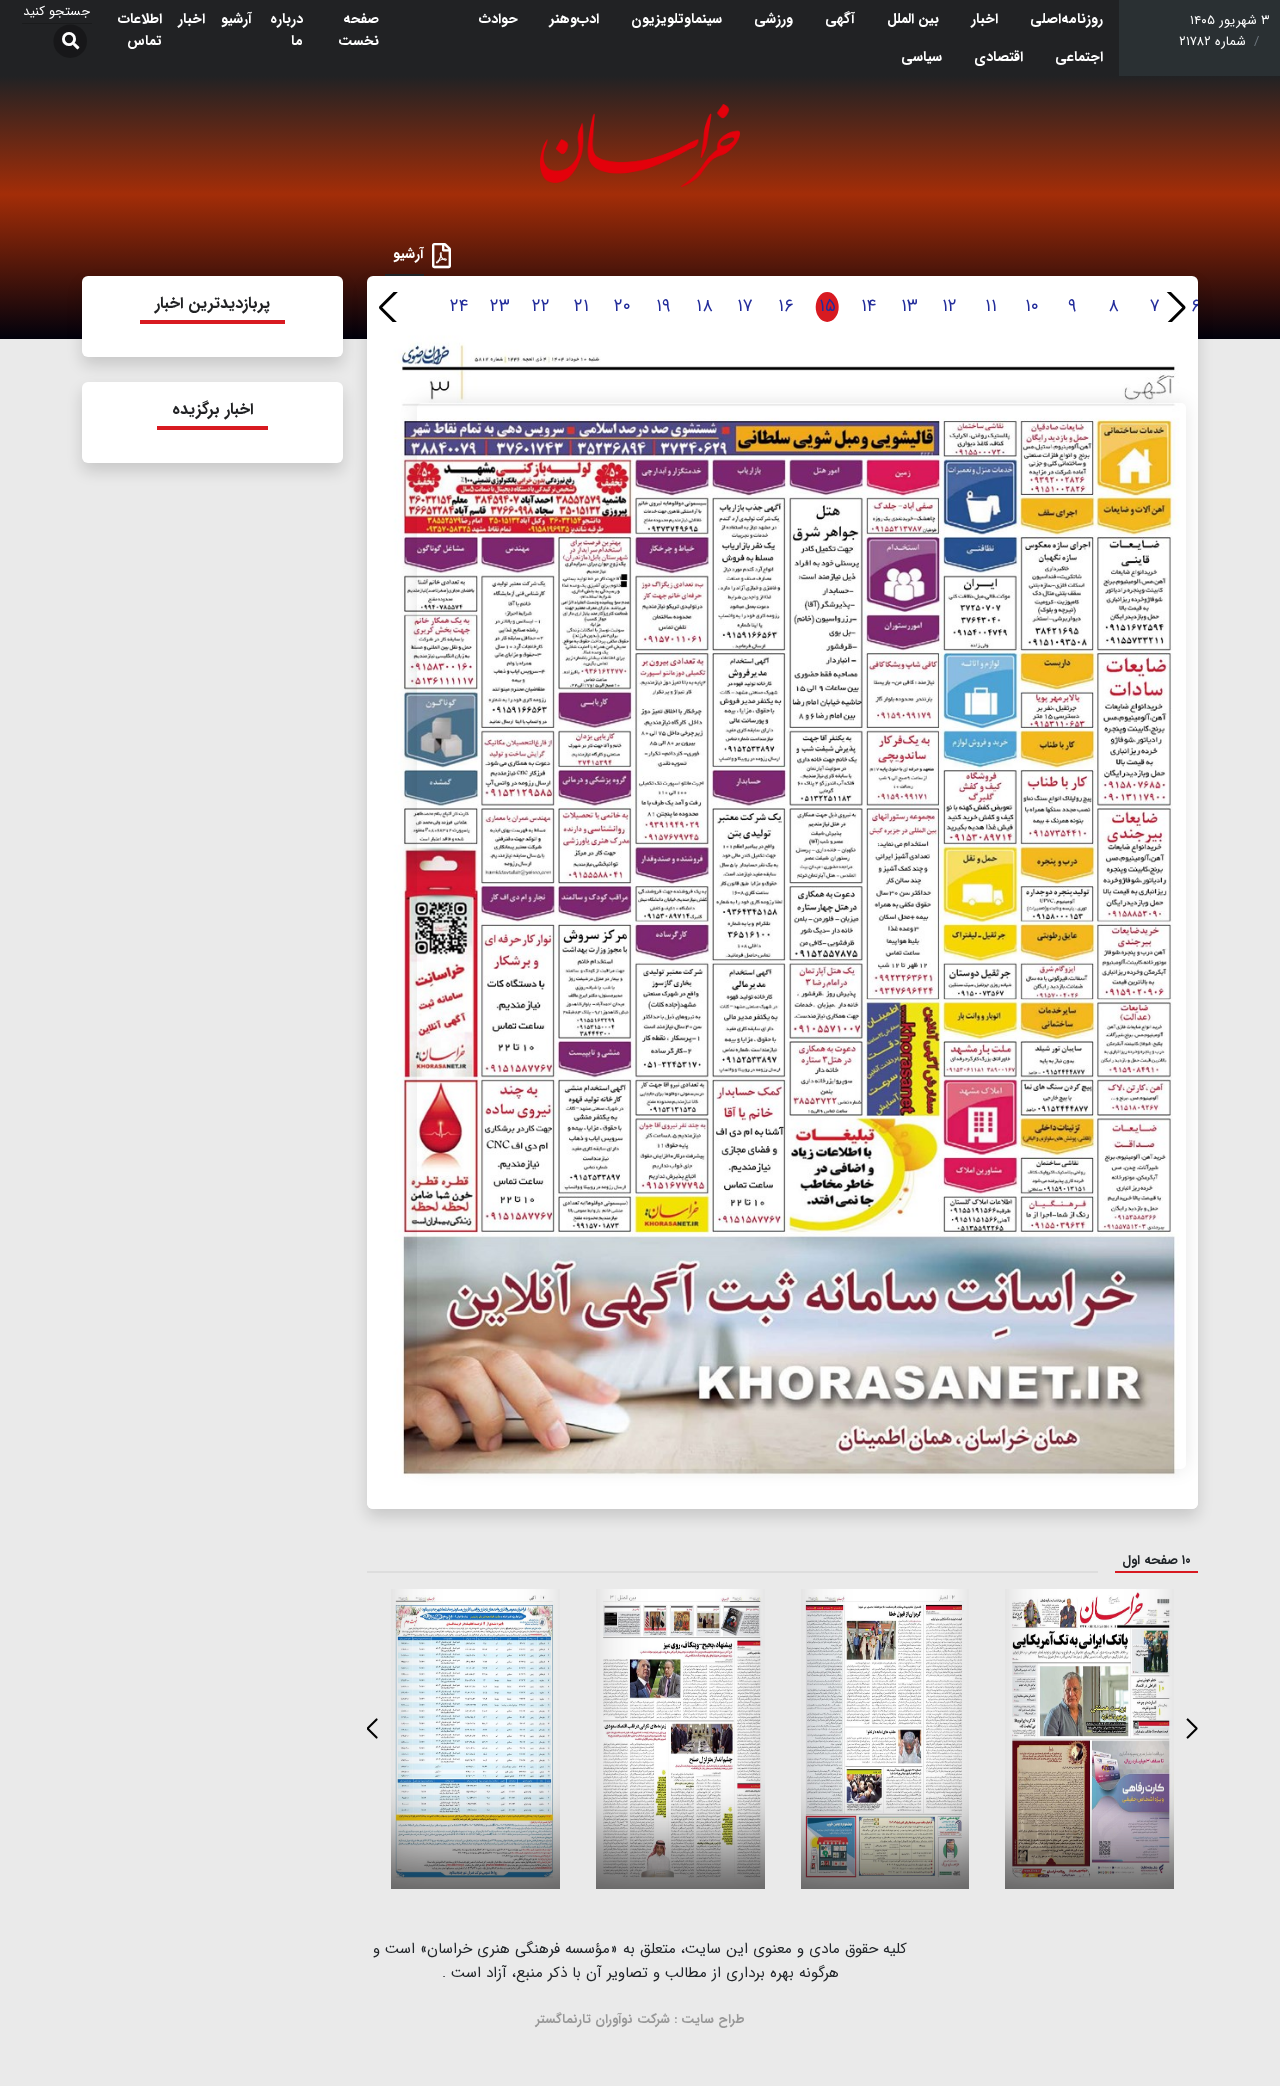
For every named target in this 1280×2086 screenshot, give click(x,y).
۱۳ (909, 306)
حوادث (498, 19)
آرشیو (236, 19)
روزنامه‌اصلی (1066, 19)
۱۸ (704, 306)
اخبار (984, 19)
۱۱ (991, 306)
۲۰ (622, 306)
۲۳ (500, 306)
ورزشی (773, 19)
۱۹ (663, 306)
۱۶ (786, 306)
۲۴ (459, 306)
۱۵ (827, 306)
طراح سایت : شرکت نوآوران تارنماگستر (640, 2019)
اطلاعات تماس (140, 30)
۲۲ (541, 306)
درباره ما (286, 30)
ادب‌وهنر (574, 19)
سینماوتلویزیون (676, 19)
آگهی (840, 19)
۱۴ (868, 306)
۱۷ (745, 306)
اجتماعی (1079, 57)
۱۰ (1032, 306)
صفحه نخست (358, 30)
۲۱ (581, 306)
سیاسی (921, 57)
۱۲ (949, 306)
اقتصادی (998, 57)
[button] (1174, 307)
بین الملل (913, 19)
